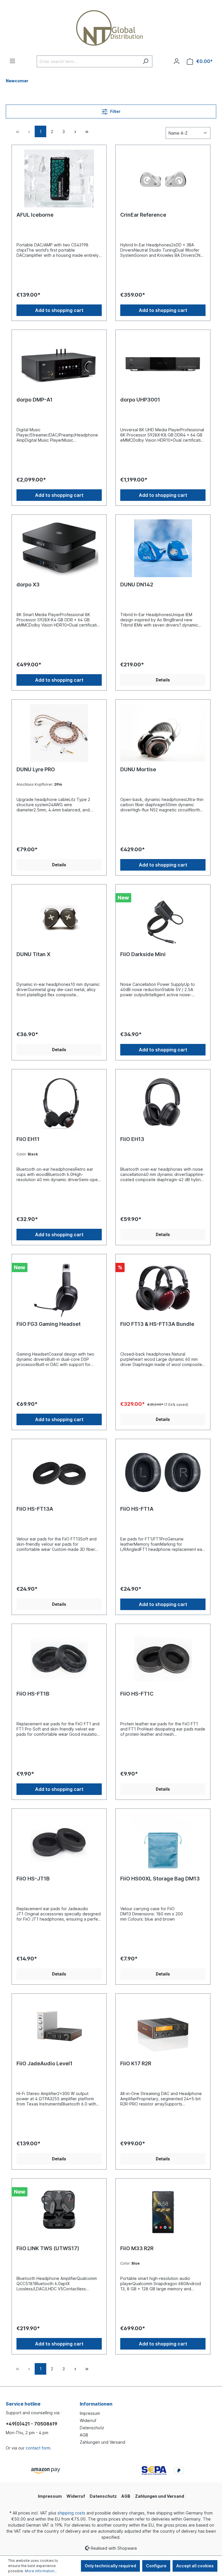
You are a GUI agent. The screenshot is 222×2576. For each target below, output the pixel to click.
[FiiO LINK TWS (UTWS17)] (59, 2212)
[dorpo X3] (59, 548)
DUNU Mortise (138, 769)
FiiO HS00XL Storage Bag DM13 (160, 1879)
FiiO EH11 (28, 1139)
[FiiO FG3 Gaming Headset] (59, 1288)
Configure (156, 2566)
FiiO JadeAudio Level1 (45, 2063)
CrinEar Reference (143, 215)
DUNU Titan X (33, 954)
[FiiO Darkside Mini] (163, 918)
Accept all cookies (195, 2566)
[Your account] (177, 61)
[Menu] (12, 61)
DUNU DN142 (137, 584)
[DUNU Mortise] (163, 733)
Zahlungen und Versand (102, 2442)
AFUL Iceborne (35, 215)
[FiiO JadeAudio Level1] (59, 2027)
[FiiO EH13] (163, 1103)
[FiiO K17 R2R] (163, 2027)
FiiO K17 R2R (136, 2063)
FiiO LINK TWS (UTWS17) (48, 2248)
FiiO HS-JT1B (33, 1879)
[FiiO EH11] (59, 1103)
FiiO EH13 (132, 1139)
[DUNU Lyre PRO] (59, 733)
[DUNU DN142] (163, 548)
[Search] (146, 61)
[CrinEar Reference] (163, 179)
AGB (84, 2435)
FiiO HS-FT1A (137, 1509)
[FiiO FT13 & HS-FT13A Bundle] (163, 1288)
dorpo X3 (28, 584)
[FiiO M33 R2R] (163, 2212)
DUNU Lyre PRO (36, 769)
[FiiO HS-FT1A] (163, 1473)
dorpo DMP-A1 (35, 400)
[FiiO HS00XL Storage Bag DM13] (163, 1842)
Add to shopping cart (59, 310)
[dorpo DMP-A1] (59, 363)
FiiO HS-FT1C (137, 1694)
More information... (41, 2571)
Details (163, 680)
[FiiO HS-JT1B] (59, 1842)
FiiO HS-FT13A (35, 1509)
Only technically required (110, 2566)
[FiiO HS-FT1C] (163, 1657)
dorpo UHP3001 (140, 400)
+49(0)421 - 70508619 (32, 2424)
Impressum (90, 2413)
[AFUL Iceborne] (59, 179)
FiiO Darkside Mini (143, 954)
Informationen (96, 2404)
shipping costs (71, 2513)
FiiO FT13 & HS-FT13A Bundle (157, 1324)
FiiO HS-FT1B (33, 1694)
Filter (115, 111)
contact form (38, 2448)
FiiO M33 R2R (137, 2248)
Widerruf (88, 2420)
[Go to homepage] (111, 28)
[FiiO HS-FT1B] (59, 1657)
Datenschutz (92, 2428)
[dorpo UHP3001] (163, 363)
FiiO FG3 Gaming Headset (49, 1324)
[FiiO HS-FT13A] (59, 1473)
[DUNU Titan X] (59, 918)
